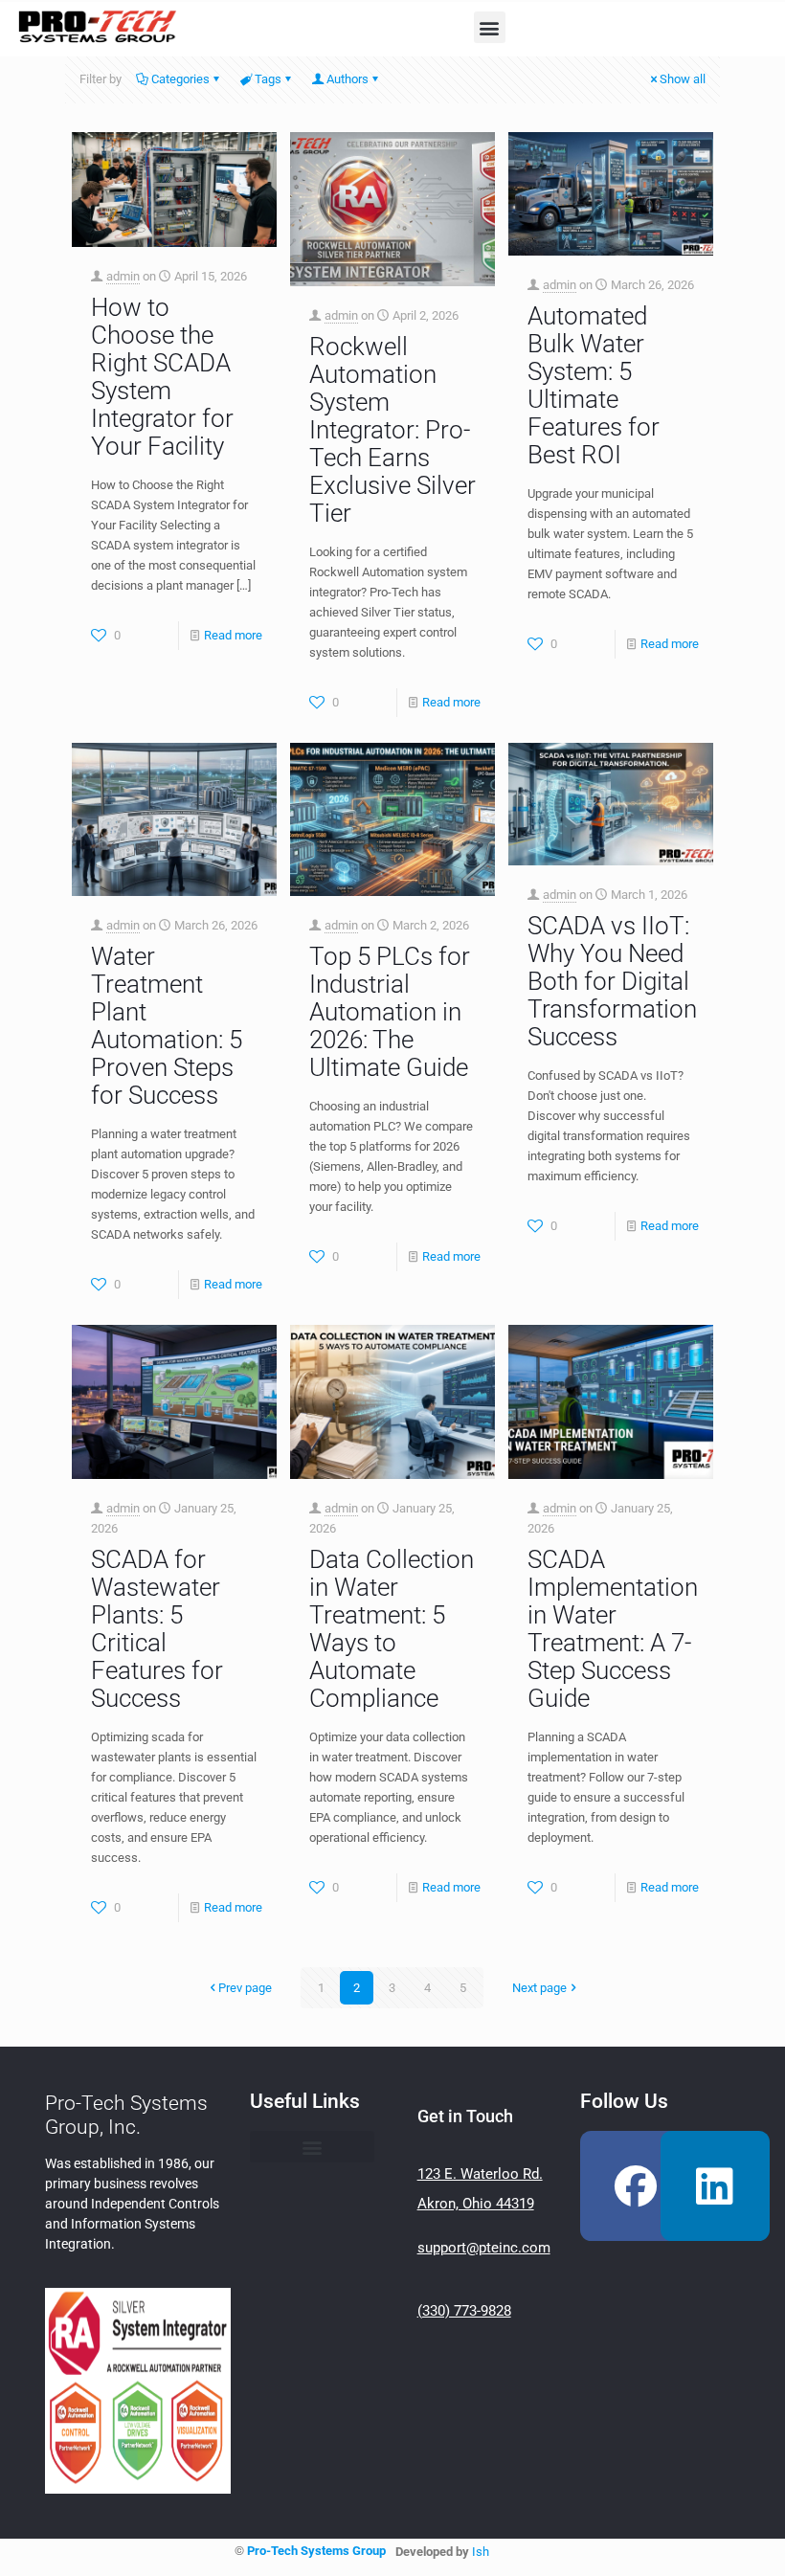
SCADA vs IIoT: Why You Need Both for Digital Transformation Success (612, 981)
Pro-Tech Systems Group (316, 2551)
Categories (180, 79)
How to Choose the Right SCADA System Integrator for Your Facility (162, 377)
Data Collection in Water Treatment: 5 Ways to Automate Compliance (392, 1629)
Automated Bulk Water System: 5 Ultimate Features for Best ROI (594, 385)
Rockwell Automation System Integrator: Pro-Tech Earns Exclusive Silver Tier (392, 430)
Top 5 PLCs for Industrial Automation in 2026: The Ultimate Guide (390, 1012)
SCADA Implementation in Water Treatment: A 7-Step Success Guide (613, 1629)
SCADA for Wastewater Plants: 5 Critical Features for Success (157, 1629)
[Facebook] (635, 2185)
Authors (348, 79)
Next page (539, 1988)
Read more (233, 635)
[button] (490, 27)
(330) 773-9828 (464, 2311)
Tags (268, 79)
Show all (683, 79)
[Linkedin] (715, 2185)
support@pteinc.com (484, 2248)
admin (123, 276)
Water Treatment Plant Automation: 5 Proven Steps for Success (167, 1026)
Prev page (245, 1988)
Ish (481, 2552)
